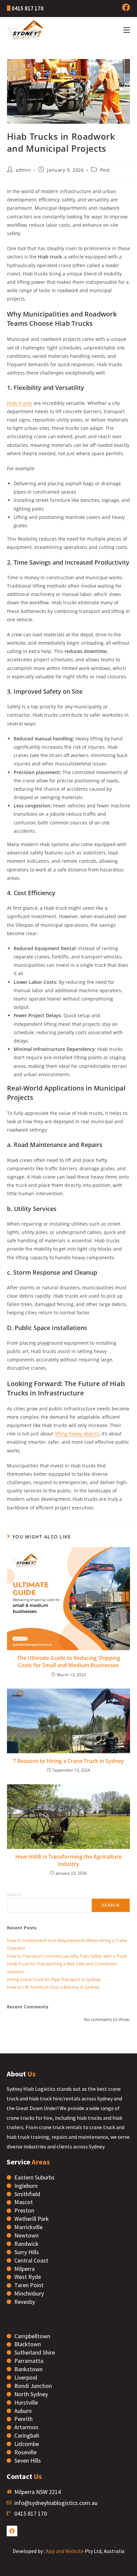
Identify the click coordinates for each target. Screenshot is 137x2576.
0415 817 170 (27, 8)
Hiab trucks (20, 403)
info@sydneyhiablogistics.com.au (56, 2503)
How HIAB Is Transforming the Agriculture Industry (68, 1860)
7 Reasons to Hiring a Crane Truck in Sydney (68, 1761)
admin (23, 170)
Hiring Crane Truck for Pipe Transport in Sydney (54, 1979)
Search (14, 1894)
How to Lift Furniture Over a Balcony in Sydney (53, 1987)
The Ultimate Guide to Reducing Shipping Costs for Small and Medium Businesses (68, 1662)
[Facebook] (12, 2531)
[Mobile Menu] (127, 30)
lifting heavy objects (77, 1434)
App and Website (65, 2551)
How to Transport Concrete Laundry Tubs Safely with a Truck (67, 1956)
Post (105, 170)
